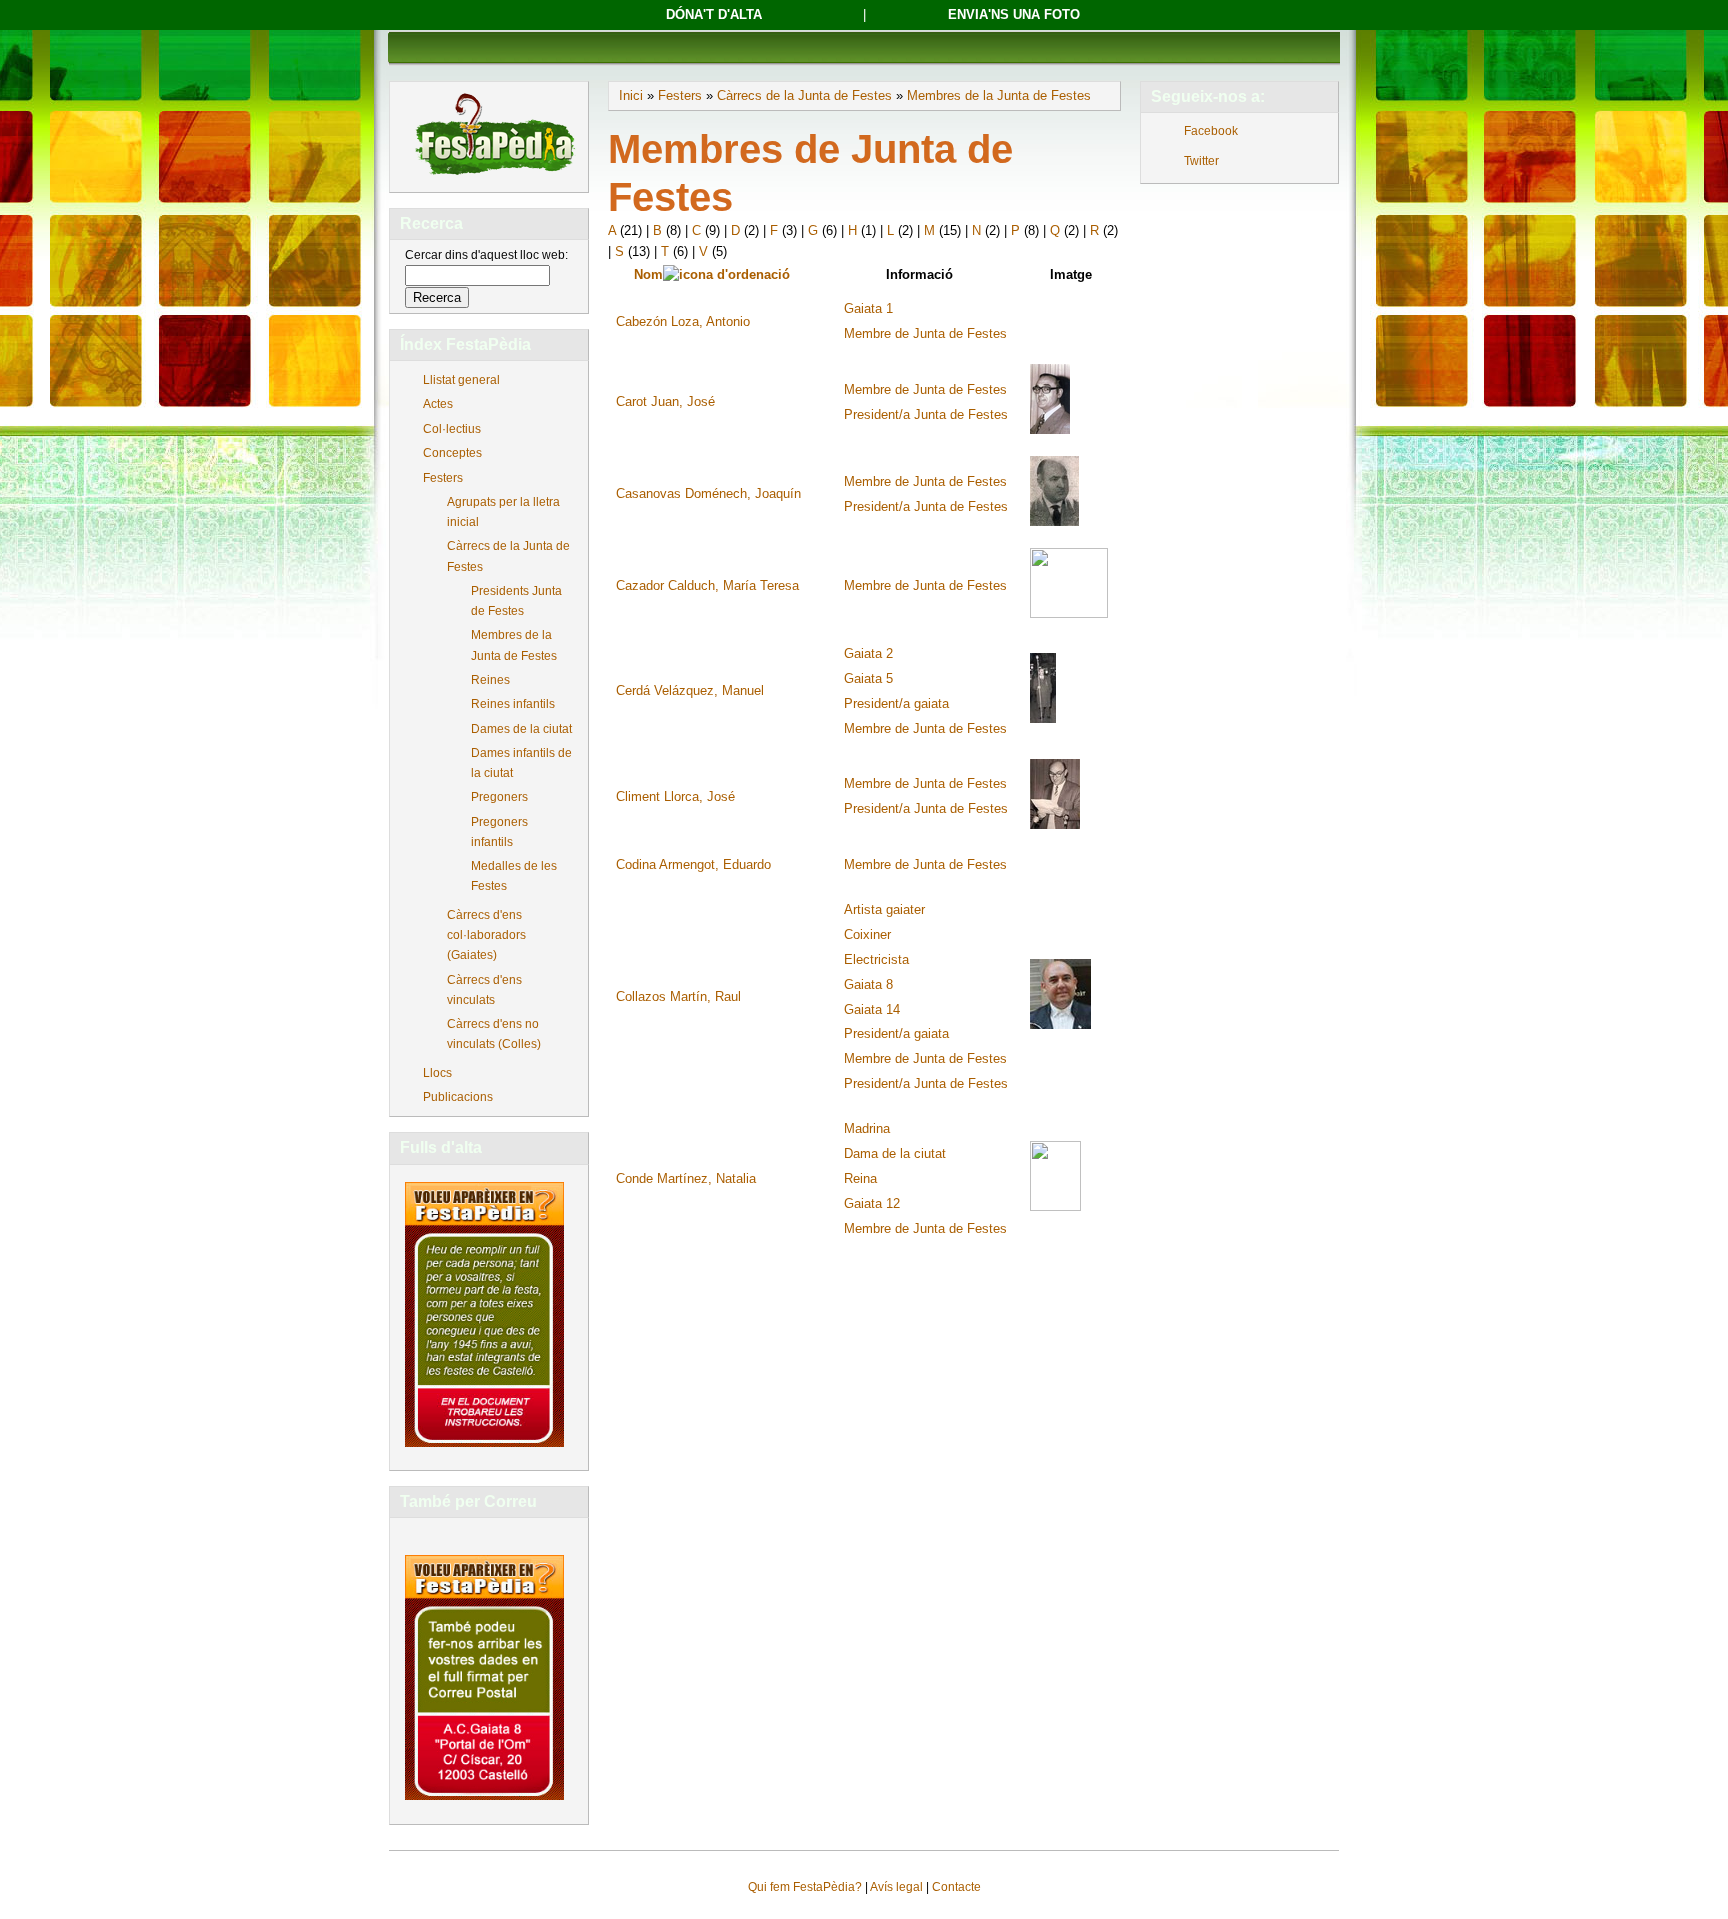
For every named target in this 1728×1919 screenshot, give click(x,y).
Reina (860, 1178)
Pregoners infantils (499, 832)
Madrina (867, 1128)
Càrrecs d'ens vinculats (484, 990)
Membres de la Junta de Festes (514, 645)
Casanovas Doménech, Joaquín (708, 493)
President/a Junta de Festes (926, 414)
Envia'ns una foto (1014, 14)
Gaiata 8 (868, 984)
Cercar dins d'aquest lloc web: (486, 255)
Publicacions (458, 1097)
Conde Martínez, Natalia (686, 1178)
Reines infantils (513, 704)
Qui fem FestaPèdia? (805, 1887)
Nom (648, 274)
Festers (443, 478)
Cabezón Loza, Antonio (683, 321)
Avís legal (896, 1887)
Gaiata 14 (872, 1009)
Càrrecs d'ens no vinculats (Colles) (494, 1034)
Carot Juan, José (665, 401)
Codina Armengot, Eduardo (693, 864)
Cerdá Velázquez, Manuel (690, 690)
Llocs (437, 1073)
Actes (438, 404)
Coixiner (867, 934)
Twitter (1201, 161)
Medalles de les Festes (514, 876)
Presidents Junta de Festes (516, 601)
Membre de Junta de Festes (925, 333)
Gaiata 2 (868, 653)
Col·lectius (452, 429)
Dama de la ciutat (895, 1153)
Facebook (1211, 131)
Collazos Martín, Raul (678, 996)
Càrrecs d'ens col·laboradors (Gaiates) (486, 935)
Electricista (876, 959)
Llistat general (461, 380)
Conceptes (452, 453)
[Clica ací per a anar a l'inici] (493, 177)
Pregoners (499, 797)
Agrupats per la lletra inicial (503, 512)
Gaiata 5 (868, 678)
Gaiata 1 (868, 308)
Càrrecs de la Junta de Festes (508, 556)
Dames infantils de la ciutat (521, 763)
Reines (490, 680)
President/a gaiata (896, 703)
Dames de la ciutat (521, 729)
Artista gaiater (884, 909)
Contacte (956, 1887)
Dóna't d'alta (714, 14)
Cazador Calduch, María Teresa (707, 585)
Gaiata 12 (872, 1203)
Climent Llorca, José (675, 796)
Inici (631, 95)
